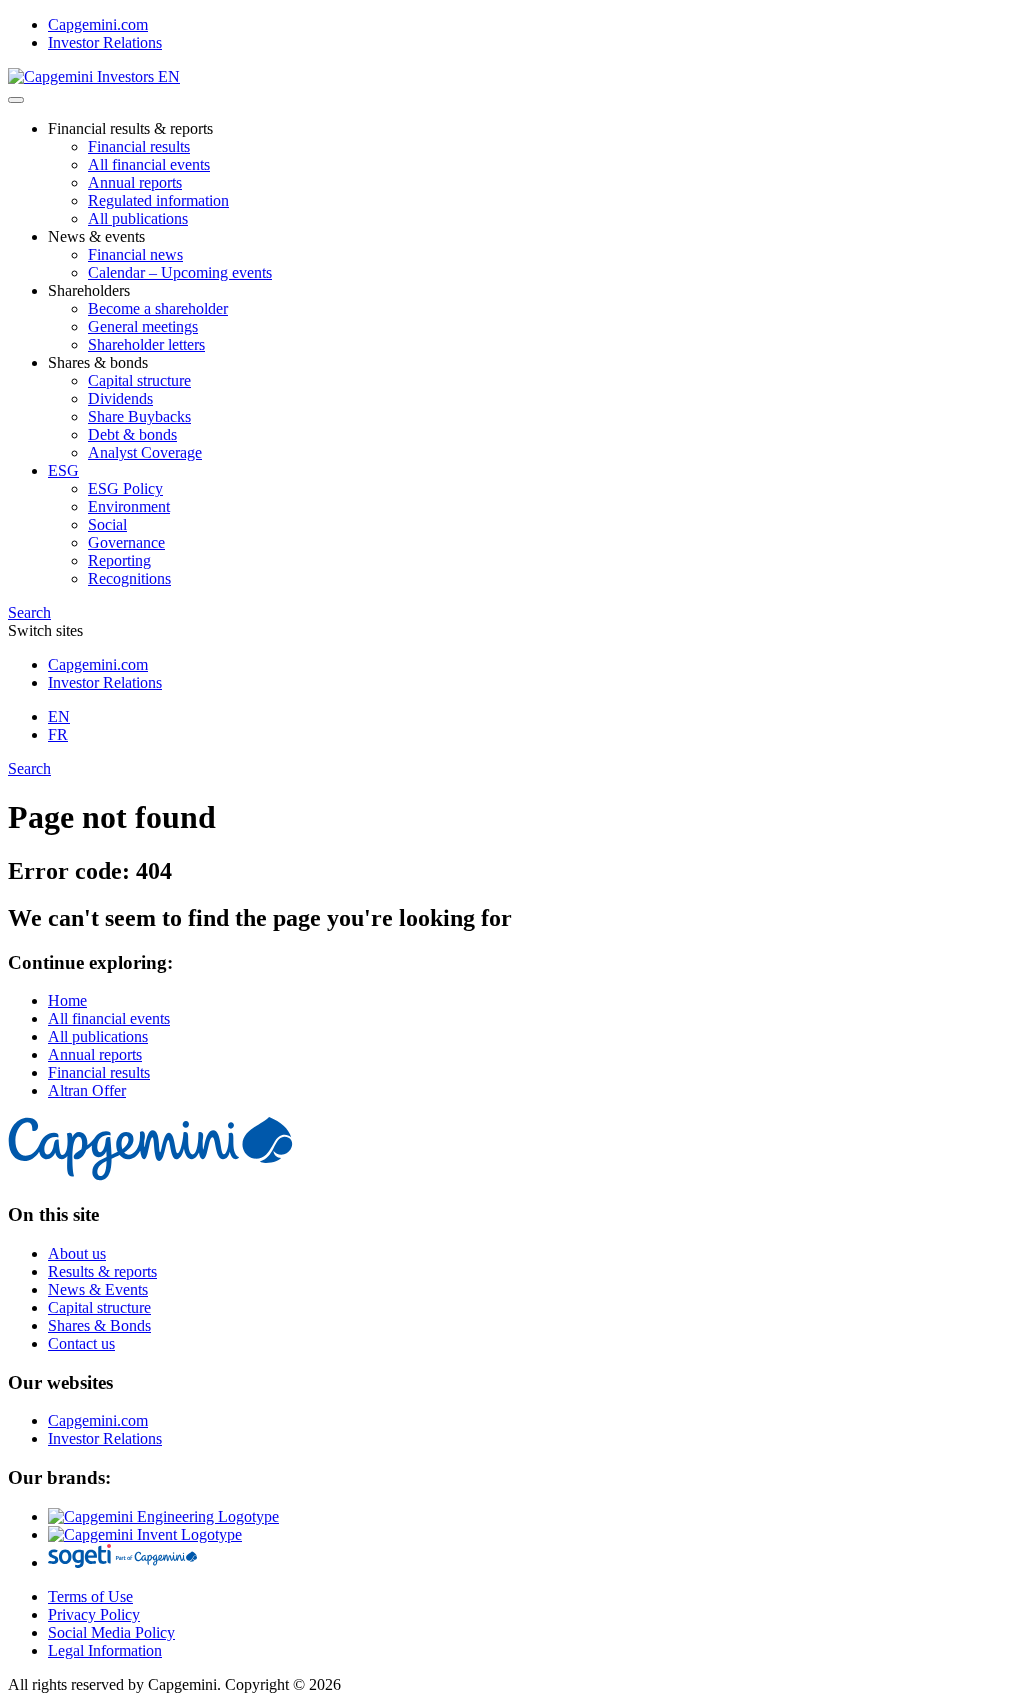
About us (77, 1253)
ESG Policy (125, 488)
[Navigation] (16, 100)
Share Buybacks (139, 416)
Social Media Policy (111, 1632)
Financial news (135, 254)
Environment (129, 506)
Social (107, 524)
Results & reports (102, 1271)
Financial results (139, 146)
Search (29, 612)
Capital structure (139, 380)
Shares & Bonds (99, 1325)
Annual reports (135, 182)
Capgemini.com (98, 24)
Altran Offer (87, 1090)
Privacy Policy (94, 1614)
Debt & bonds (132, 434)
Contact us (81, 1343)
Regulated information (158, 200)
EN (59, 716)
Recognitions (129, 578)
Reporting (119, 560)
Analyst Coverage (145, 452)
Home (67, 1000)
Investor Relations (105, 42)
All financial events (149, 164)
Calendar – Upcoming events (180, 272)
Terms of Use (90, 1596)
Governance (126, 542)
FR (58, 734)
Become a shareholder (158, 308)
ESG (63, 470)
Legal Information (105, 1650)
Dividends (120, 398)
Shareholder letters (146, 344)
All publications (138, 218)
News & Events (98, 1289)
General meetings (143, 326)
